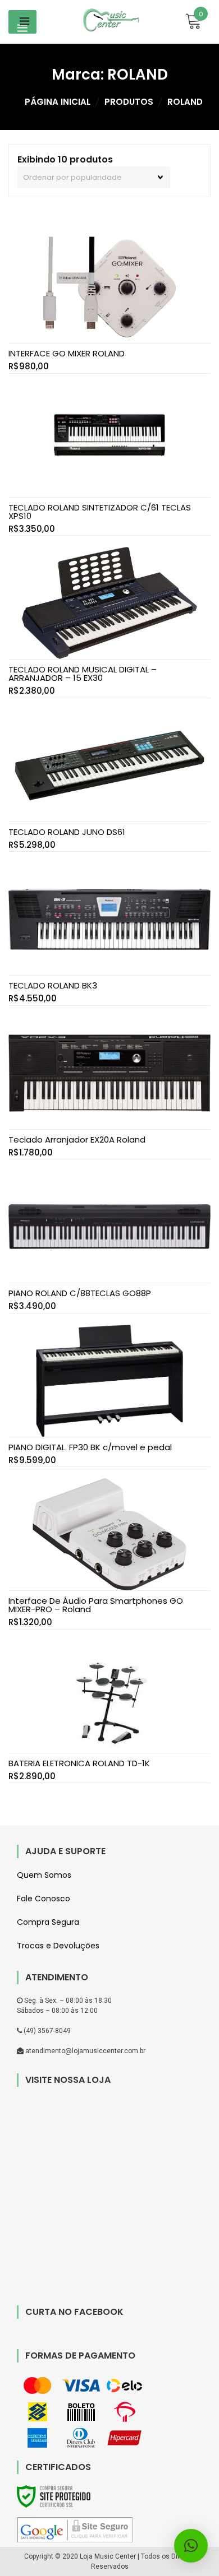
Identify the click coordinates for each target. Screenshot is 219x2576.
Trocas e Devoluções (58, 1946)
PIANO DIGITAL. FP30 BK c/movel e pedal (90, 1447)
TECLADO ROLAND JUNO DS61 (67, 832)
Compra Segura (48, 1922)
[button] (191, 2546)
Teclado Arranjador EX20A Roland (77, 1140)
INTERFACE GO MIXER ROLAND (67, 353)
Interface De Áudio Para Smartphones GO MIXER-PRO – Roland (96, 1605)
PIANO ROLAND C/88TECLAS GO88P (80, 1293)
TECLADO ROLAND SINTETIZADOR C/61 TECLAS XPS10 (100, 512)
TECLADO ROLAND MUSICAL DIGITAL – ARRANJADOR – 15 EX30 (83, 674)
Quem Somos (44, 1875)
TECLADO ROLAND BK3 (53, 985)
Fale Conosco (44, 1899)
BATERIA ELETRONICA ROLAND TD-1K (79, 1763)
